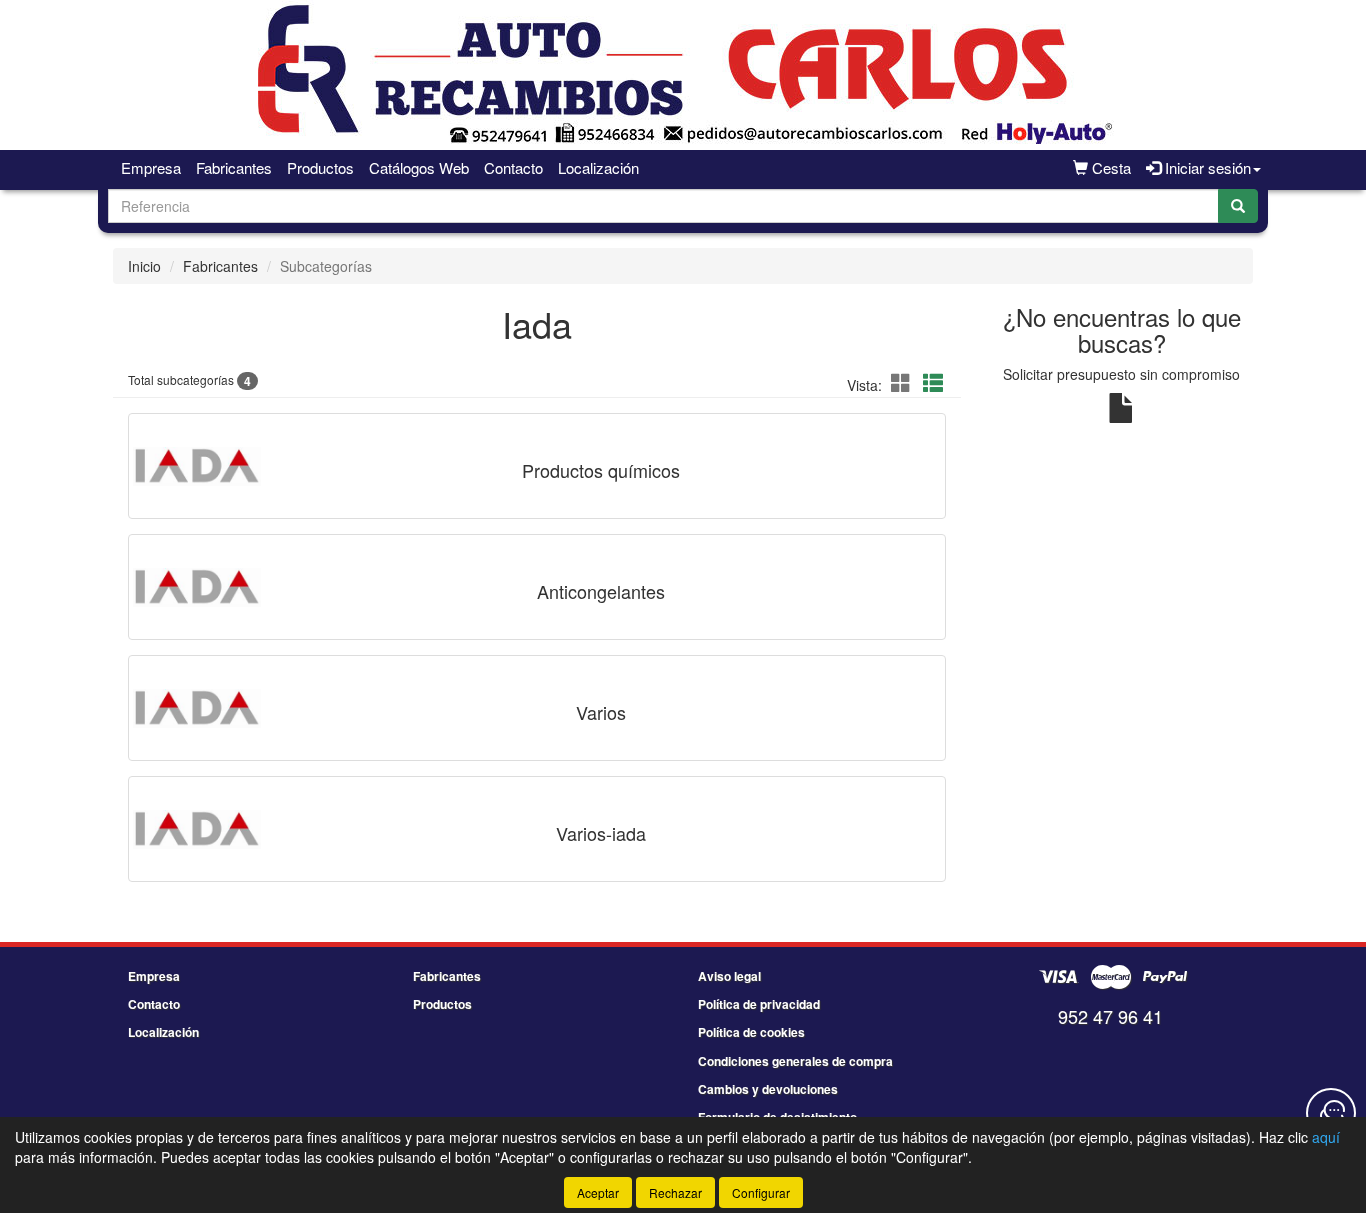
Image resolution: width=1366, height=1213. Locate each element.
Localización (598, 167)
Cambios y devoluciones (768, 1089)
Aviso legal (729, 976)
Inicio (144, 266)
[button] (904, 382)
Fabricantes (234, 167)
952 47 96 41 (1110, 1016)
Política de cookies (751, 1032)
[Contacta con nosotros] (1331, 1113)
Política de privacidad (759, 1004)
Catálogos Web (419, 167)
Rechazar (675, 1192)
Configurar (761, 1192)
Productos (320, 167)
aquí (1326, 1137)
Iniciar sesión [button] (1206, 167)
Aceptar (598, 1192)
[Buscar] (1238, 206)
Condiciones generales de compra (795, 1061)
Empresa (151, 167)
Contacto (513, 167)
